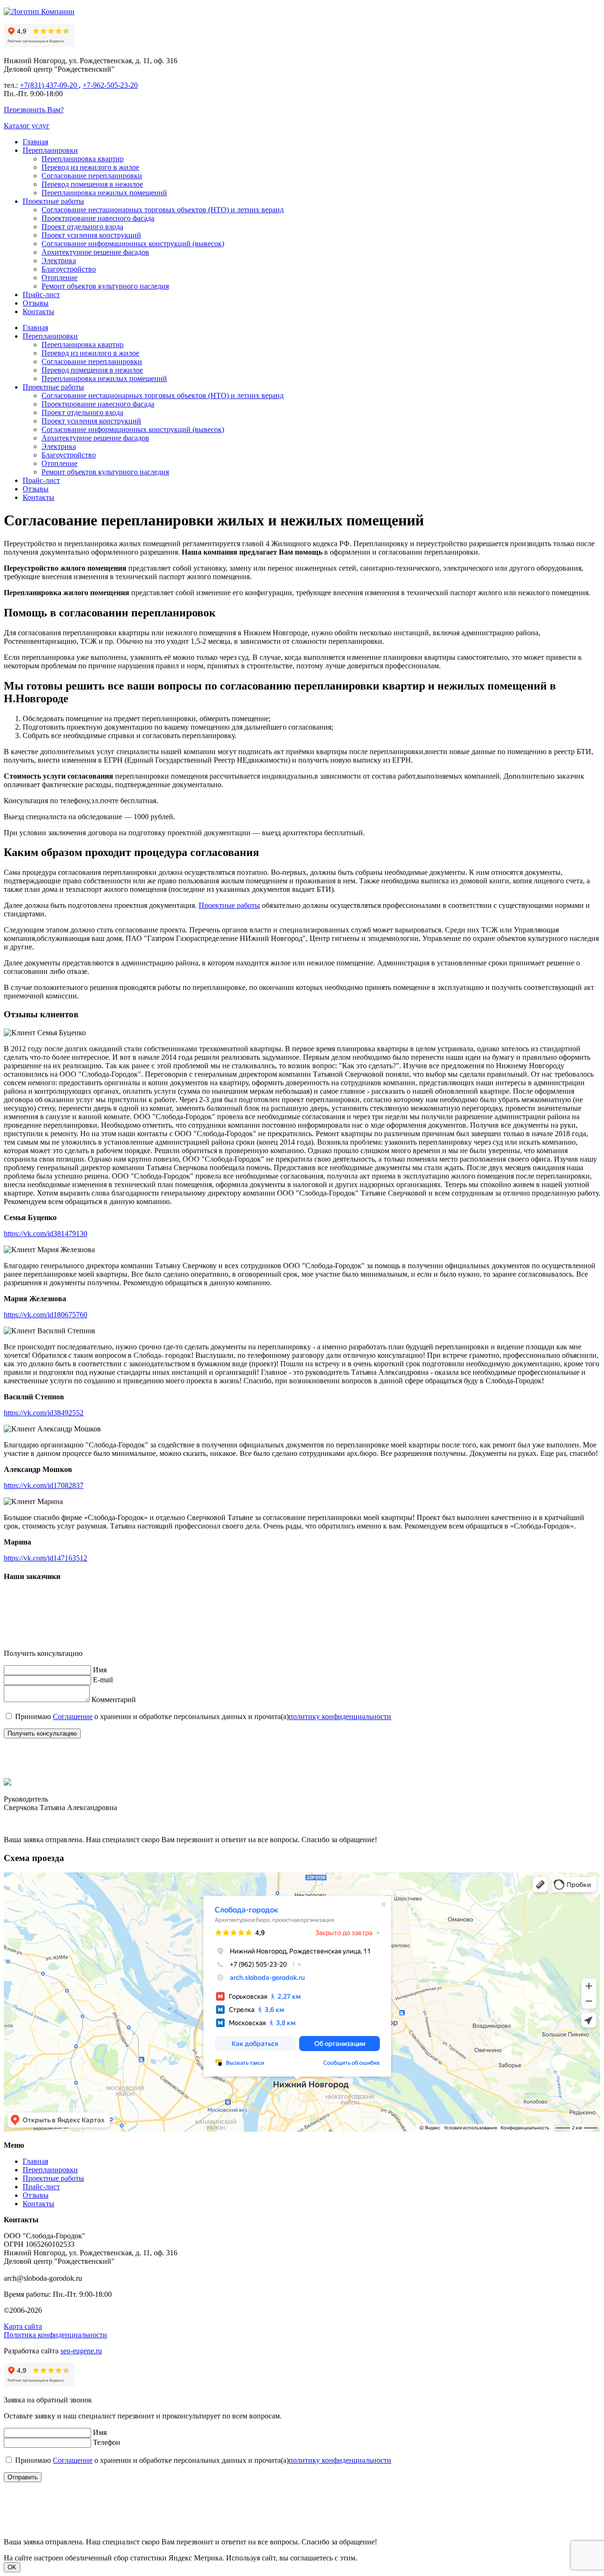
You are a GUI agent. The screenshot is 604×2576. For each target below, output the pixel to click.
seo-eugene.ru (81, 2351)
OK (12, 2567)
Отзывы (36, 303)
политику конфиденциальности (340, 1716)
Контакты (38, 312)
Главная (35, 142)
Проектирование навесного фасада (98, 218)
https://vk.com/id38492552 (44, 1413)
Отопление (59, 278)
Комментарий (114, 1699)
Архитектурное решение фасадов (95, 252)
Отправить (23, 2477)
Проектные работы (53, 201)
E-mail (103, 1680)
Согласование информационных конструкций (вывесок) (133, 244)
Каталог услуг (27, 126)
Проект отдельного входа (82, 227)
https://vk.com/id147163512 (46, 1558)
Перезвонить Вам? (34, 110)
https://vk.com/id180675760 (46, 1315)
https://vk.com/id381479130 (46, 1234)
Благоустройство (69, 269)
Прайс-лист (41, 295)
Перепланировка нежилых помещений (104, 193)
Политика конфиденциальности (55, 2335)
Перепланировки (50, 150)
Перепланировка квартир (83, 159)
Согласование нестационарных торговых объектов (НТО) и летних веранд (163, 210)
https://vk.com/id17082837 (44, 1485)
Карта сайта (23, 2326)
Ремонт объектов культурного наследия (105, 286)
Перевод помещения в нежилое (92, 184)
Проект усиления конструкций (91, 235)
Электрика (59, 261)
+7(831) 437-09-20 (49, 85)
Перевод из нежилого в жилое (90, 167)
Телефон (107, 2442)
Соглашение (73, 1716)
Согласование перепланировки (92, 176)
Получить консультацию (42, 1733)
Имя (100, 1670)
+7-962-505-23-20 (110, 85)
